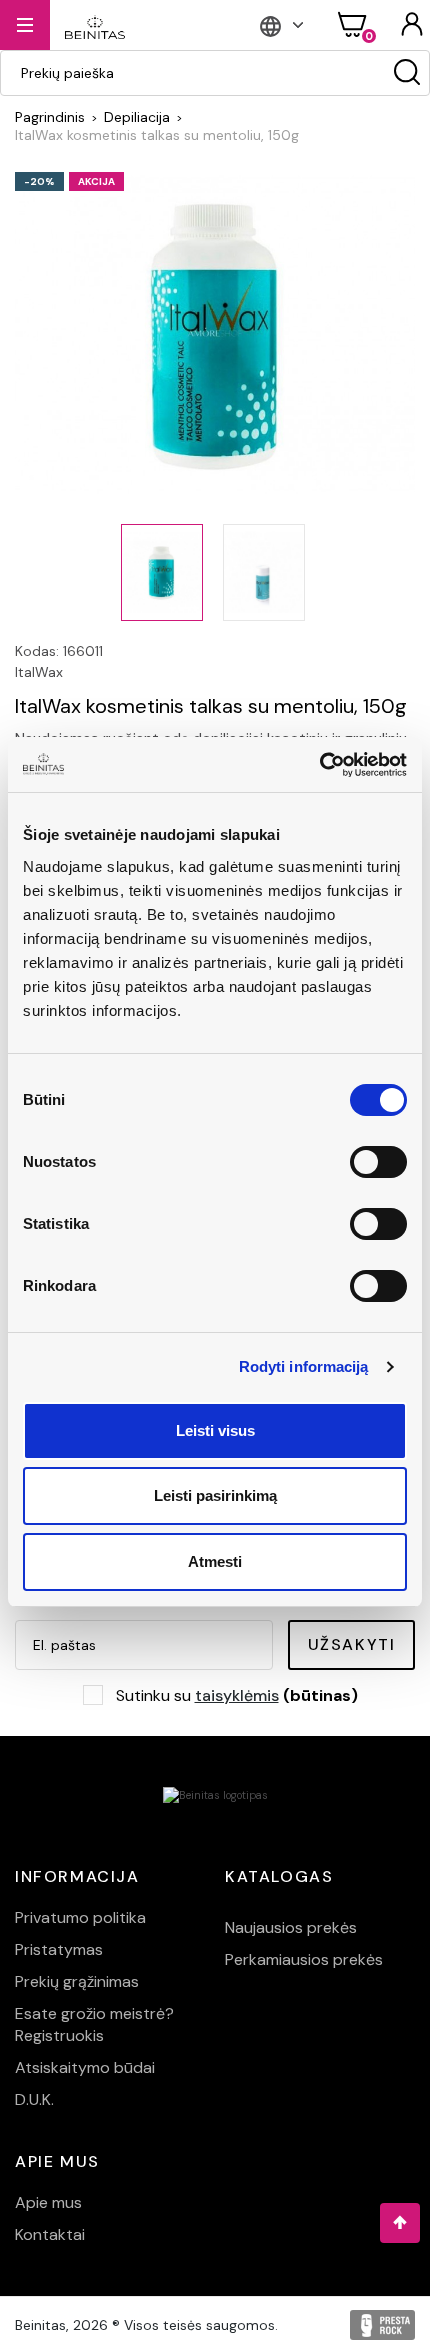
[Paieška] (407, 73)
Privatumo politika (80, 1917)
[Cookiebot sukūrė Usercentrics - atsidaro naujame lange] (319, 765)
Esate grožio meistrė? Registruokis (94, 2024)
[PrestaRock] (382, 2325)
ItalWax (39, 672)
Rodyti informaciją (304, 1366)
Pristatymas (59, 1949)
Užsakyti (352, 1644)
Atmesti (215, 1561)
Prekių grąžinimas (77, 1981)
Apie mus (48, 2202)
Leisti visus (215, 1430)
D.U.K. (34, 2099)
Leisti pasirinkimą (215, 1495)
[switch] (378, 1162)
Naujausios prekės (291, 1927)
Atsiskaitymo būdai (85, 2067)
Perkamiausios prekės (304, 1959)
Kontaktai (50, 2234)
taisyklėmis (237, 1695)
